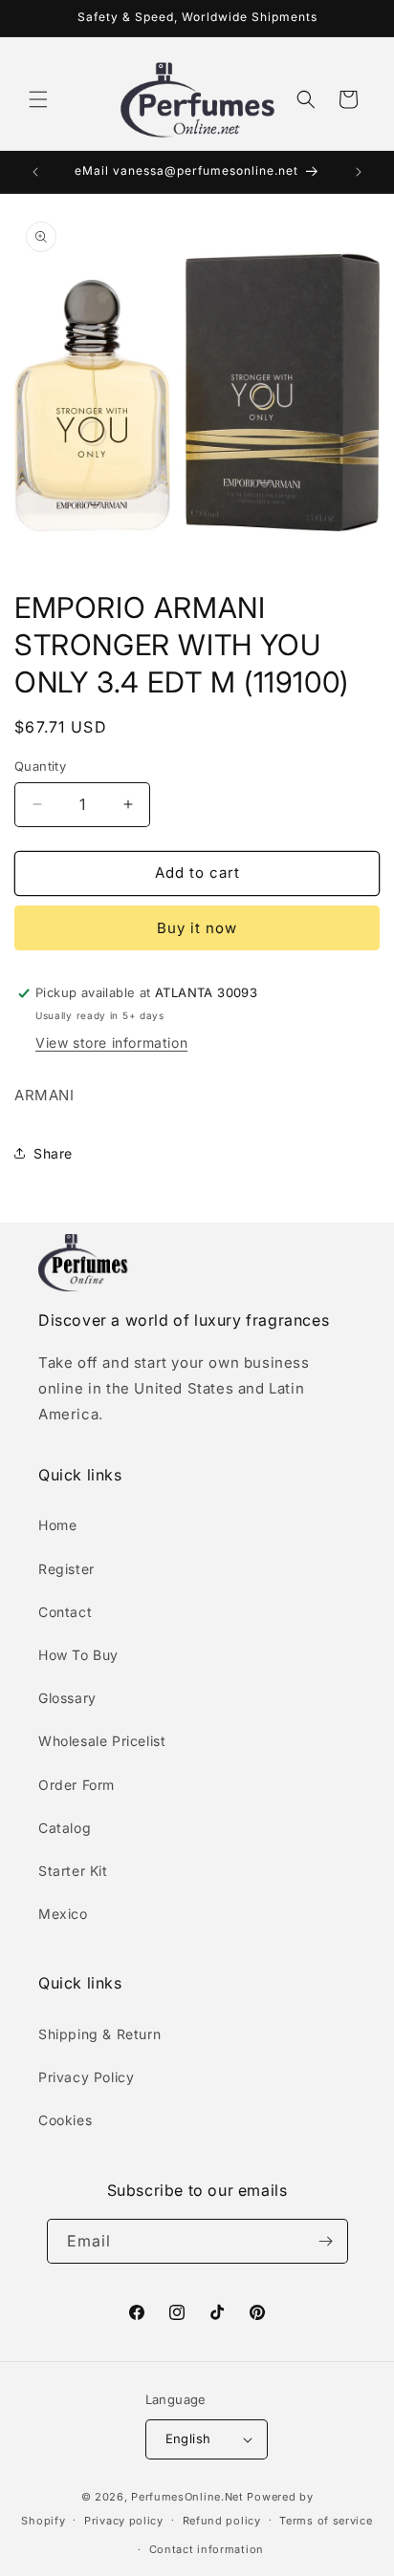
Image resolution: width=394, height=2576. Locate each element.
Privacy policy (124, 2521)
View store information (111, 1043)
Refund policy (222, 2521)
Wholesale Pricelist (102, 1741)
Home (57, 1525)
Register (66, 1569)
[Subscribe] (326, 2241)
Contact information (207, 2549)
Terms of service (326, 2521)
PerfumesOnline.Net (189, 2497)
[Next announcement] (359, 172)
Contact (65, 1612)
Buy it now (197, 928)
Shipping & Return (99, 2034)
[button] (38, 99)
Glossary (67, 1698)
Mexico (63, 1914)
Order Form (77, 1785)
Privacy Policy (86, 2077)
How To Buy (78, 1655)
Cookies (65, 2120)
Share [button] (53, 1153)
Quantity (40, 766)
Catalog (65, 1828)
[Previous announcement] (35, 172)
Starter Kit (73, 1871)
